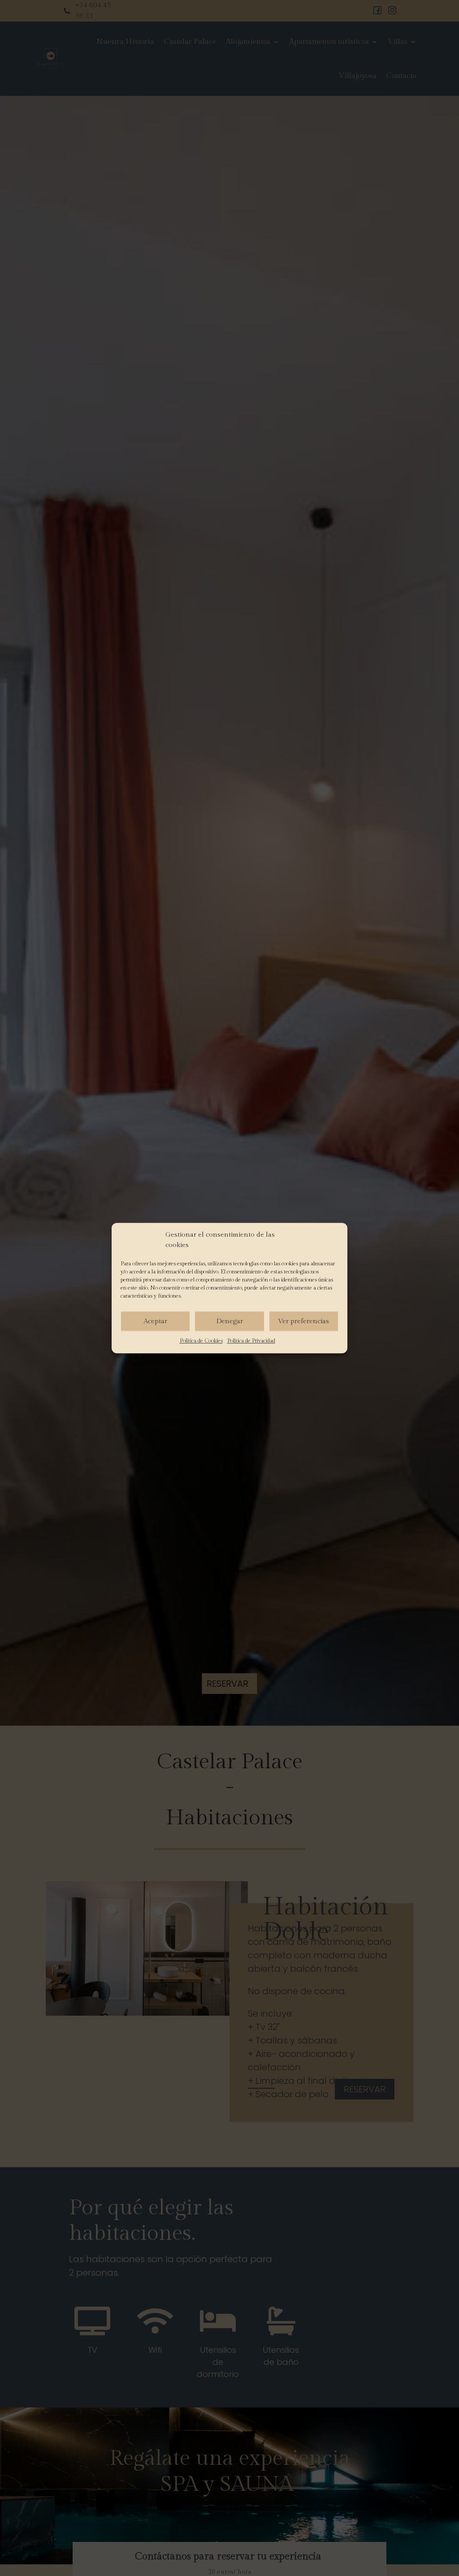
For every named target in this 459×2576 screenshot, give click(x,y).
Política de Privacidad (251, 1341)
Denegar (230, 1321)
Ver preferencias (303, 1321)
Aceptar (155, 1321)
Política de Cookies (201, 1341)
